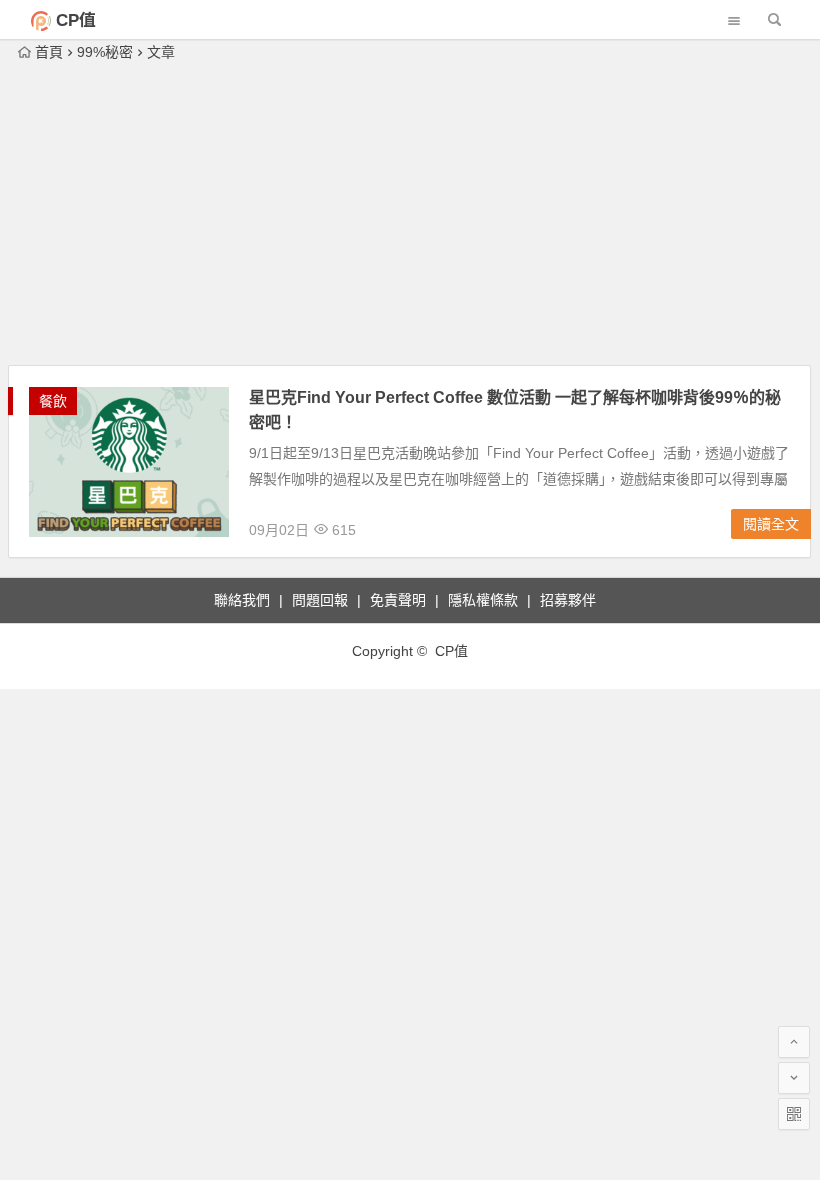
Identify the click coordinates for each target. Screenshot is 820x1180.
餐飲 (53, 401)
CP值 (76, 20)
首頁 (49, 52)
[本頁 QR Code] (794, 1114)
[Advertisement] (410, 215)
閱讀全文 (771, 524)
